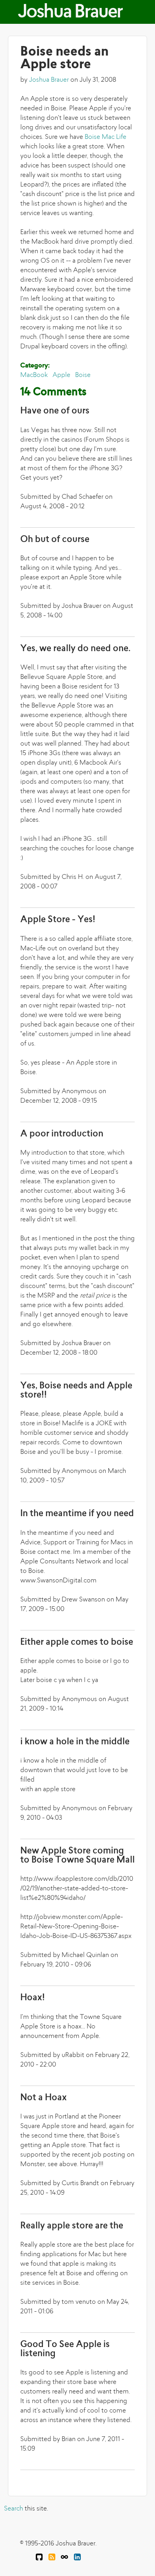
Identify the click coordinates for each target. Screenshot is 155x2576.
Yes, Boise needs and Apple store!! (76, 1391)
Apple (61, 375)
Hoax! (33, 1998)
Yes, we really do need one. (75, 649)
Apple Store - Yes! (58, 920)
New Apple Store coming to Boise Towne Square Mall (77, 1856)
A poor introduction (62, 1134)
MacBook (34, 375)
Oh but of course (55, 540)
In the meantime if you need (77, 1514)
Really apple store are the (72, 2226)
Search (14, 2509)
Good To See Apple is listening (65, 2349)
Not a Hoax (44, 2098)
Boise (83, 375)
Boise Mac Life (106, 137)
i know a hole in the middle (75, 1742)
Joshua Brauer (70, 13)
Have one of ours (55, 411)
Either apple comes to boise (77, 1643)
